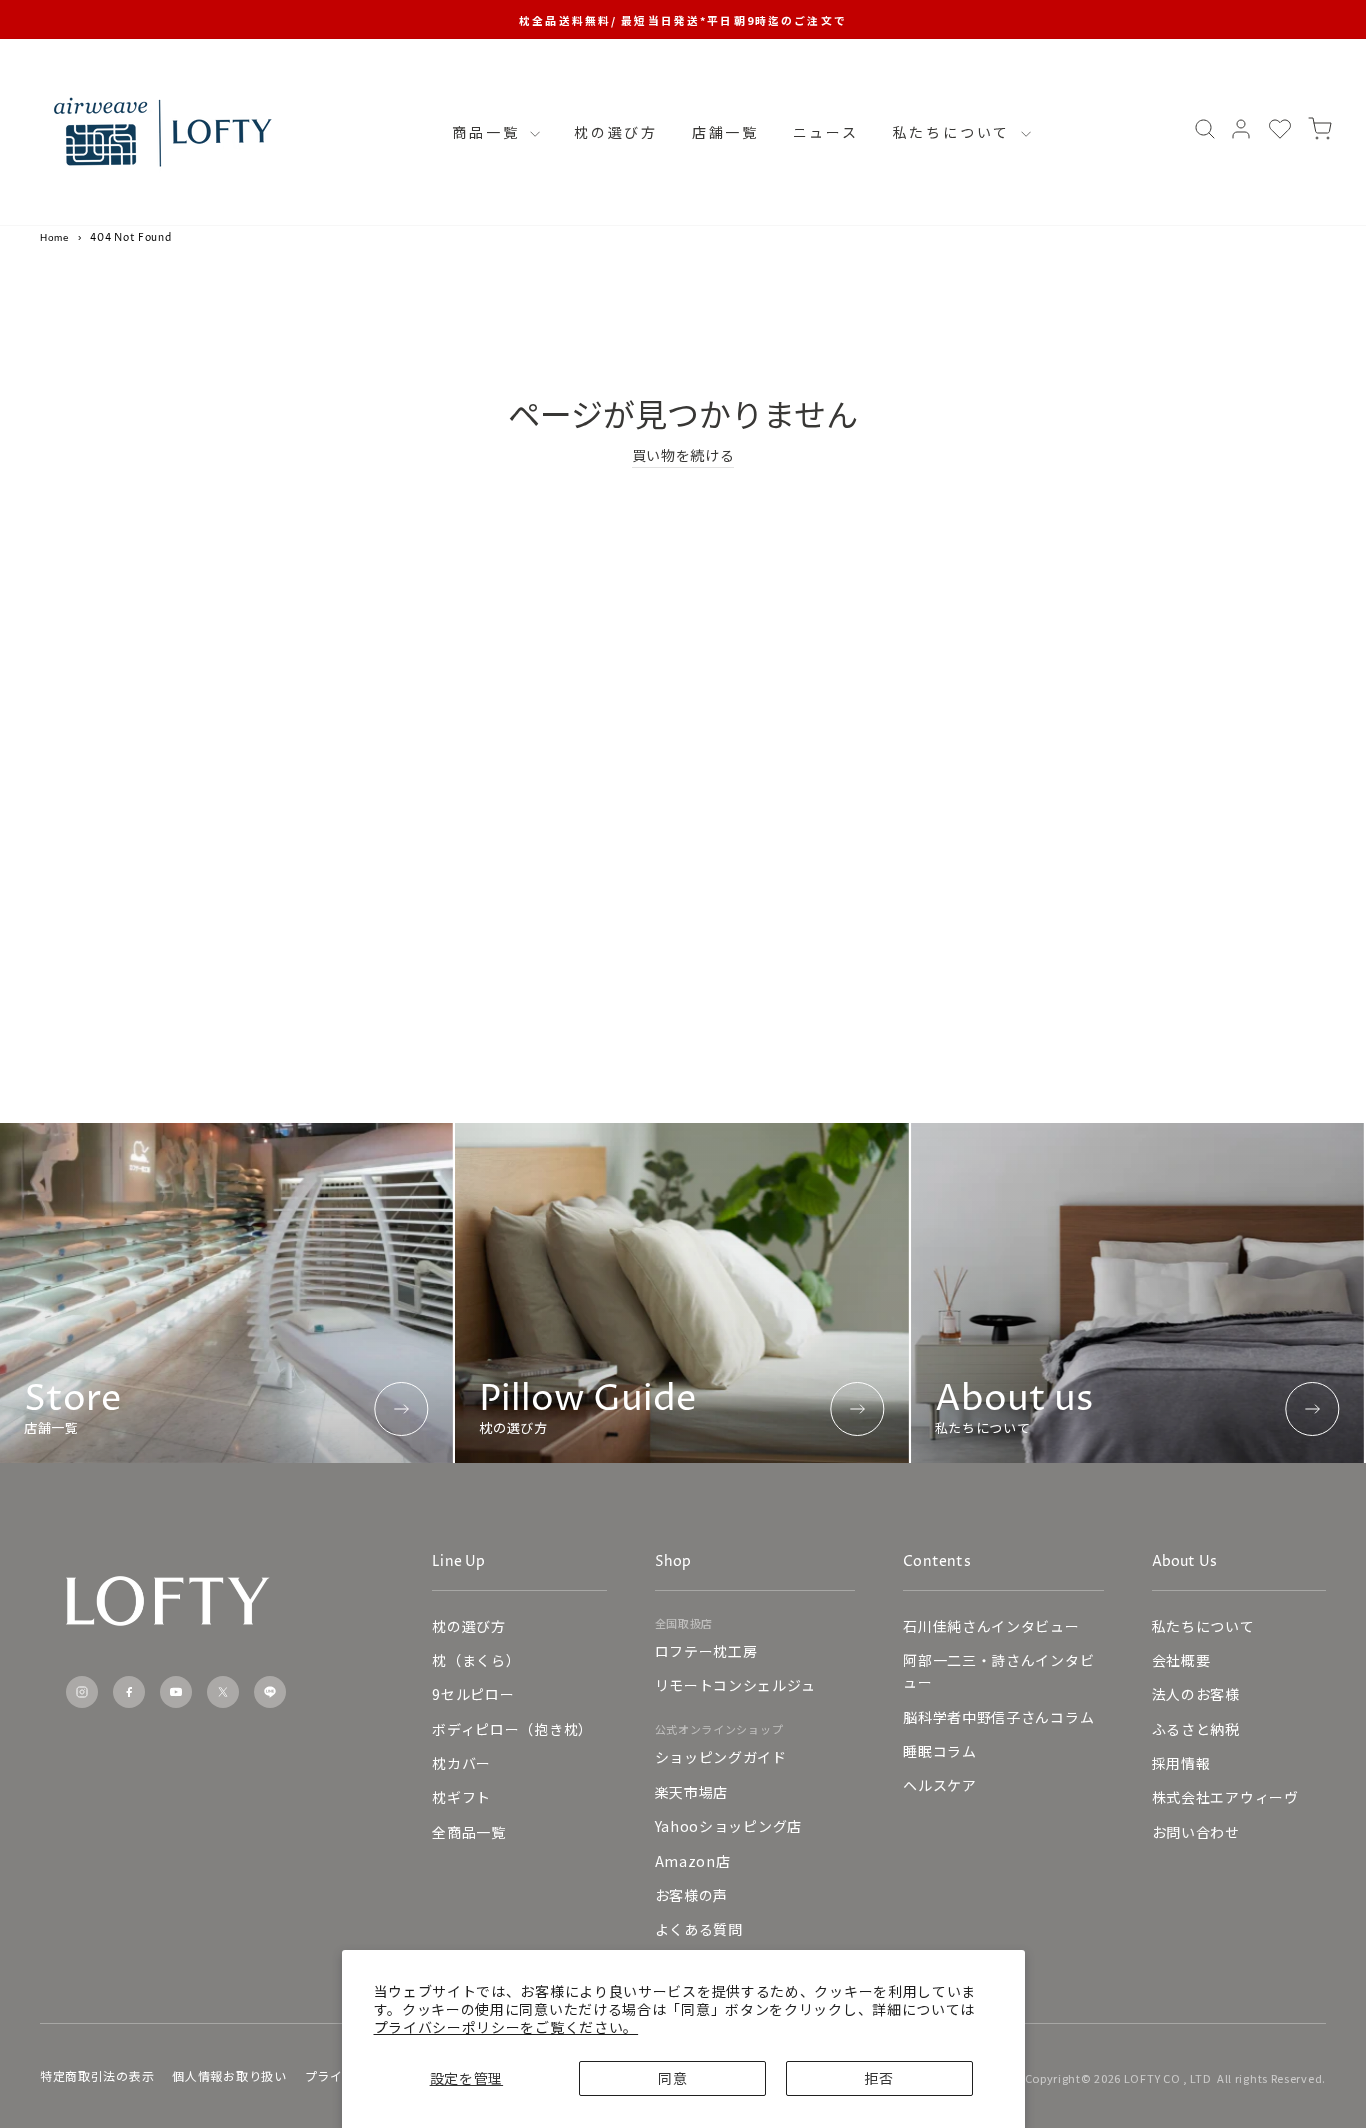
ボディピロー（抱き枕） (512, 1729)
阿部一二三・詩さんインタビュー (998, 1671)
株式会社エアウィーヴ (1225, 1797)
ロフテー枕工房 (706, 1651)
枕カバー (461, 1763)
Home (55, 237)
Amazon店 (693, 1861)
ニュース (826, 132)
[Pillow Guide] (681, 1293)
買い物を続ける (683, 455)
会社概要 (1181, 1660)
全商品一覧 (469, 1832)
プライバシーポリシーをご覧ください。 (506, 2027)
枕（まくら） (476, 1660)
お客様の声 (692, 1895)
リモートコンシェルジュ (735, 1685)
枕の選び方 (616, 132)
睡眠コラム (940, 1751)
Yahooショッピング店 (728, 1826)
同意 (672, 2078)
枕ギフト (461, 1797)
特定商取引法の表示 (97, 2075)
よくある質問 (699, 1929)
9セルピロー (473, 1694)
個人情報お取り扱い (229, 2075)
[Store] (226, 1293)
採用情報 (1181, 1763)
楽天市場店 (692, 1792)
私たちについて (954, 132)
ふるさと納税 (1196, 1729)
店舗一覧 (725, 132)
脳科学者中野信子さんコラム (998, 1717)
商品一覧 (488, 132)
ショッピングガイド (721, 1757)
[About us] (1137, 1293)
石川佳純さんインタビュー (991, 1626)
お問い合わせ (1196, 1832)
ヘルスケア (940, 1785)
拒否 (878, 2078)
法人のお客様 (1196, 1694)
